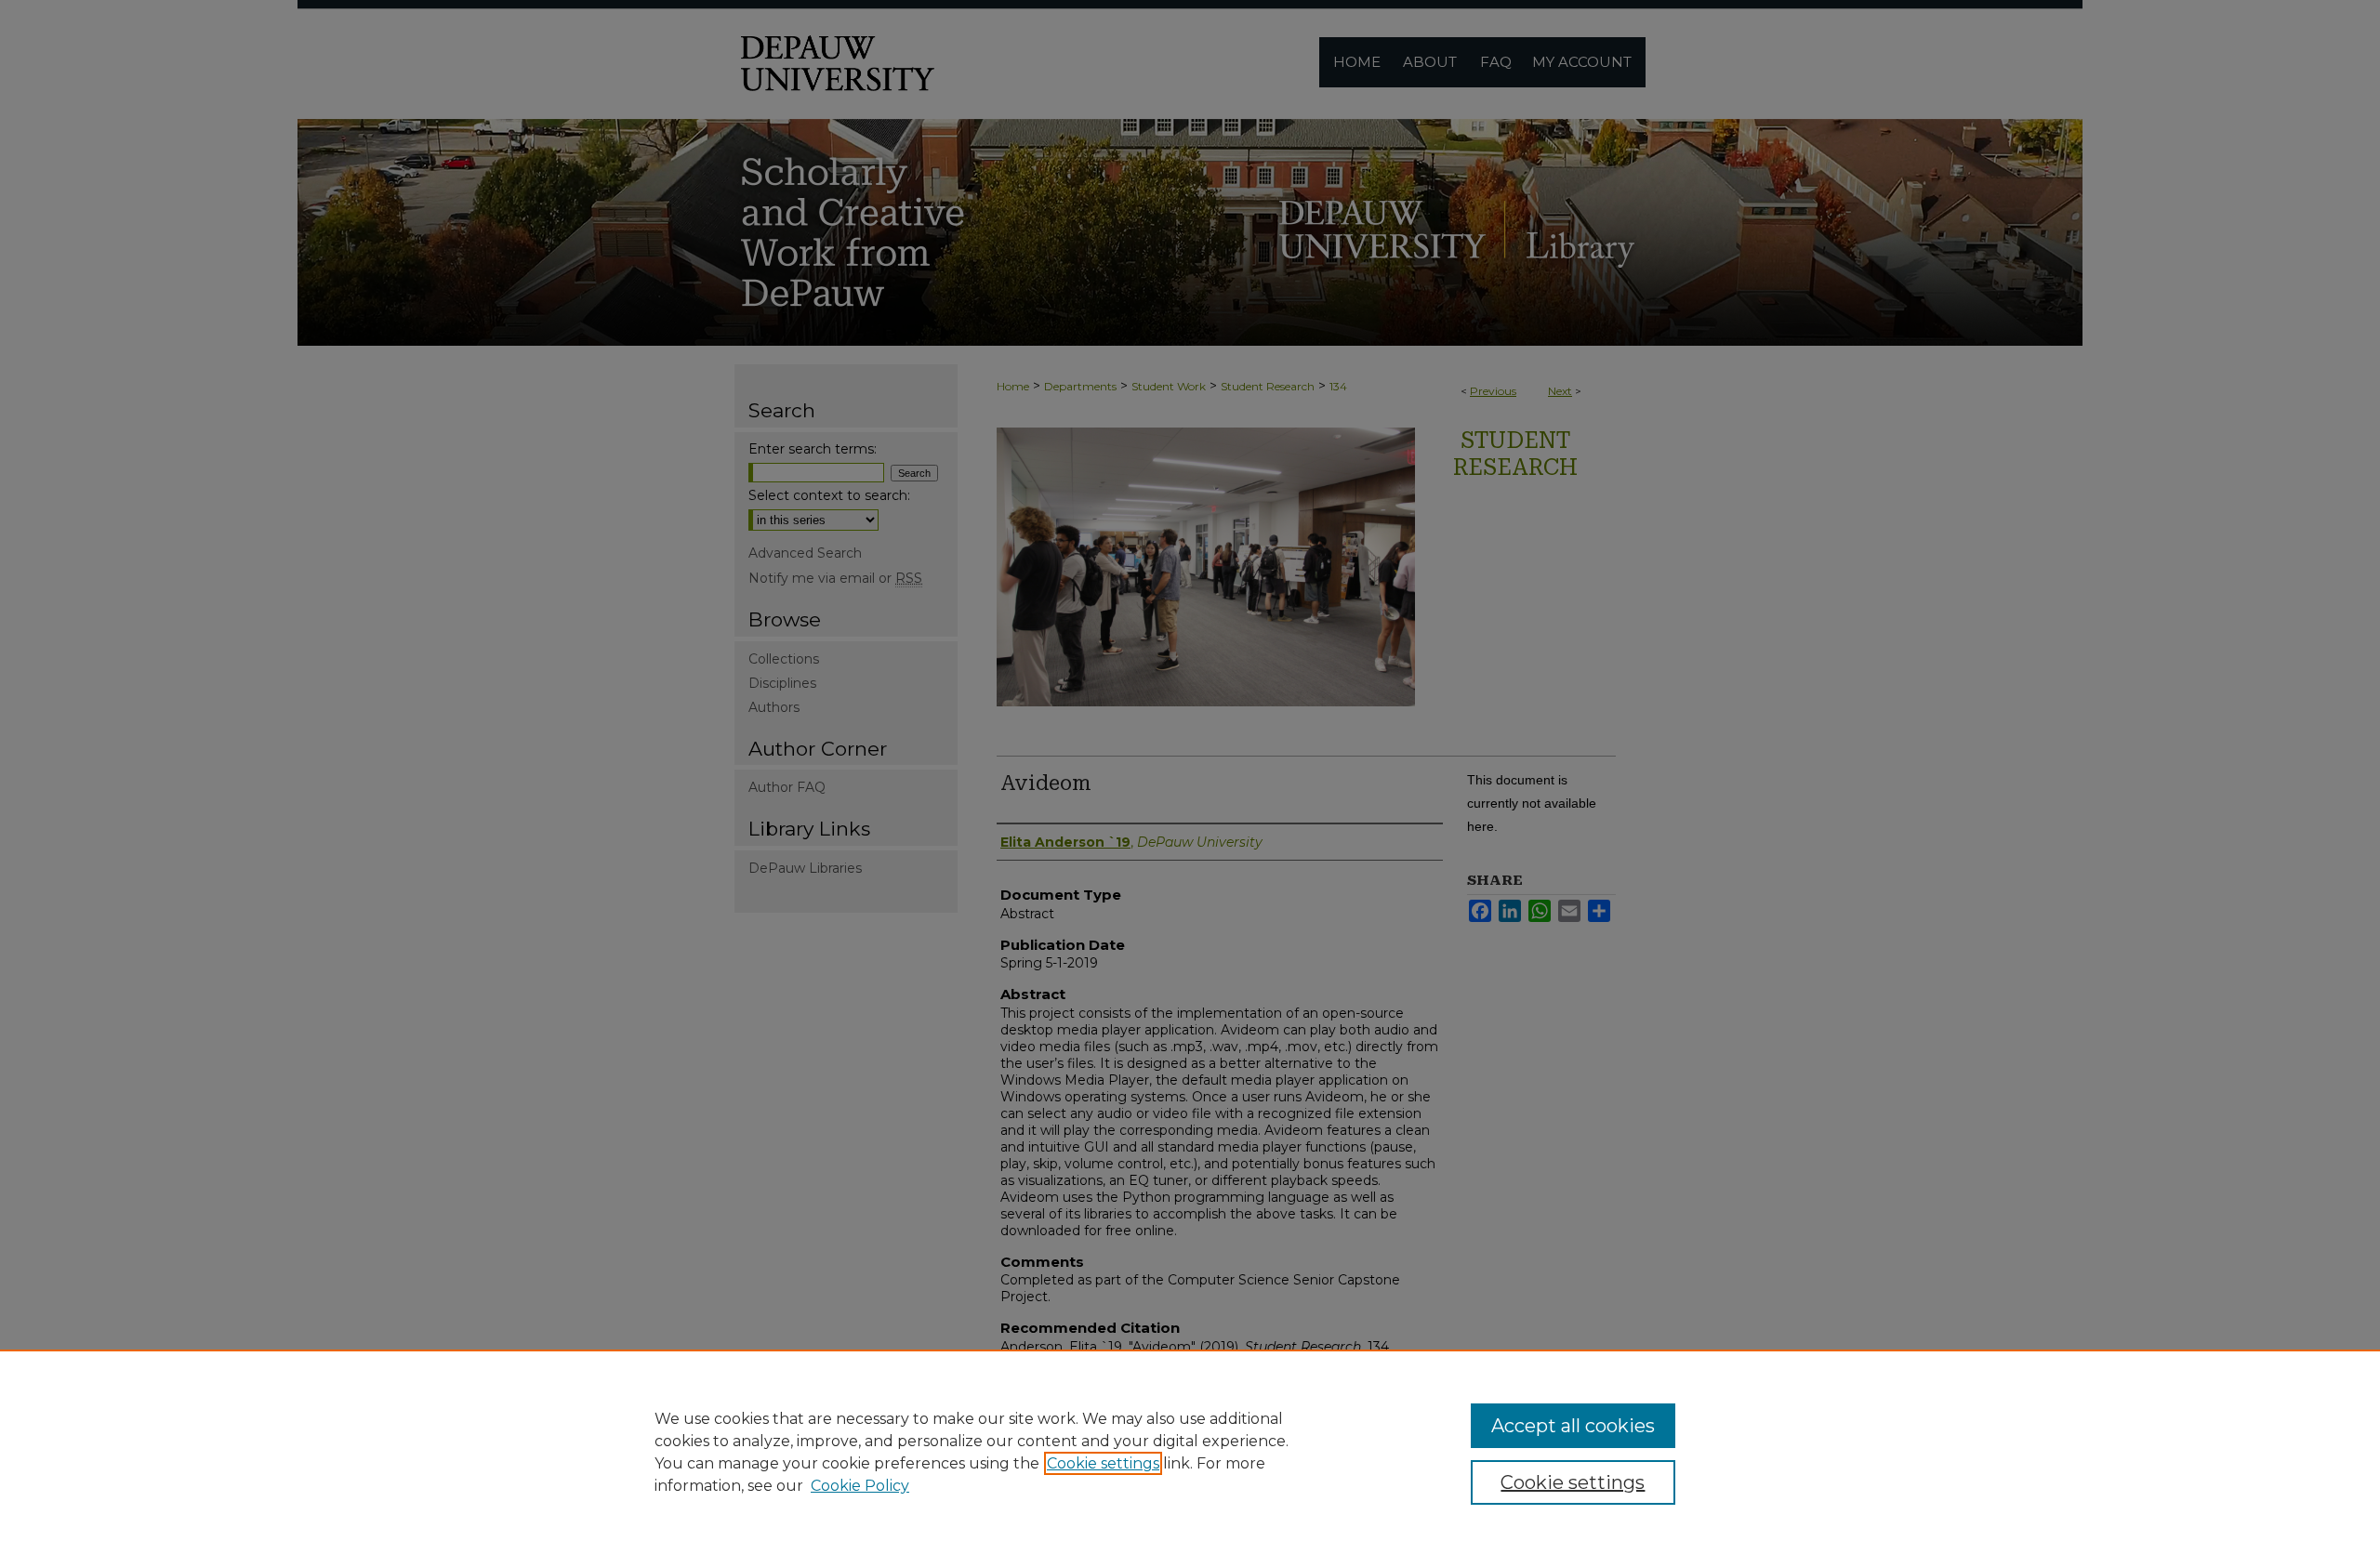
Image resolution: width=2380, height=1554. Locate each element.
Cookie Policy (860, 1486)
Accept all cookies (1573, 1426)
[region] (1190, 1452)
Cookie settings (1103, 1463)
